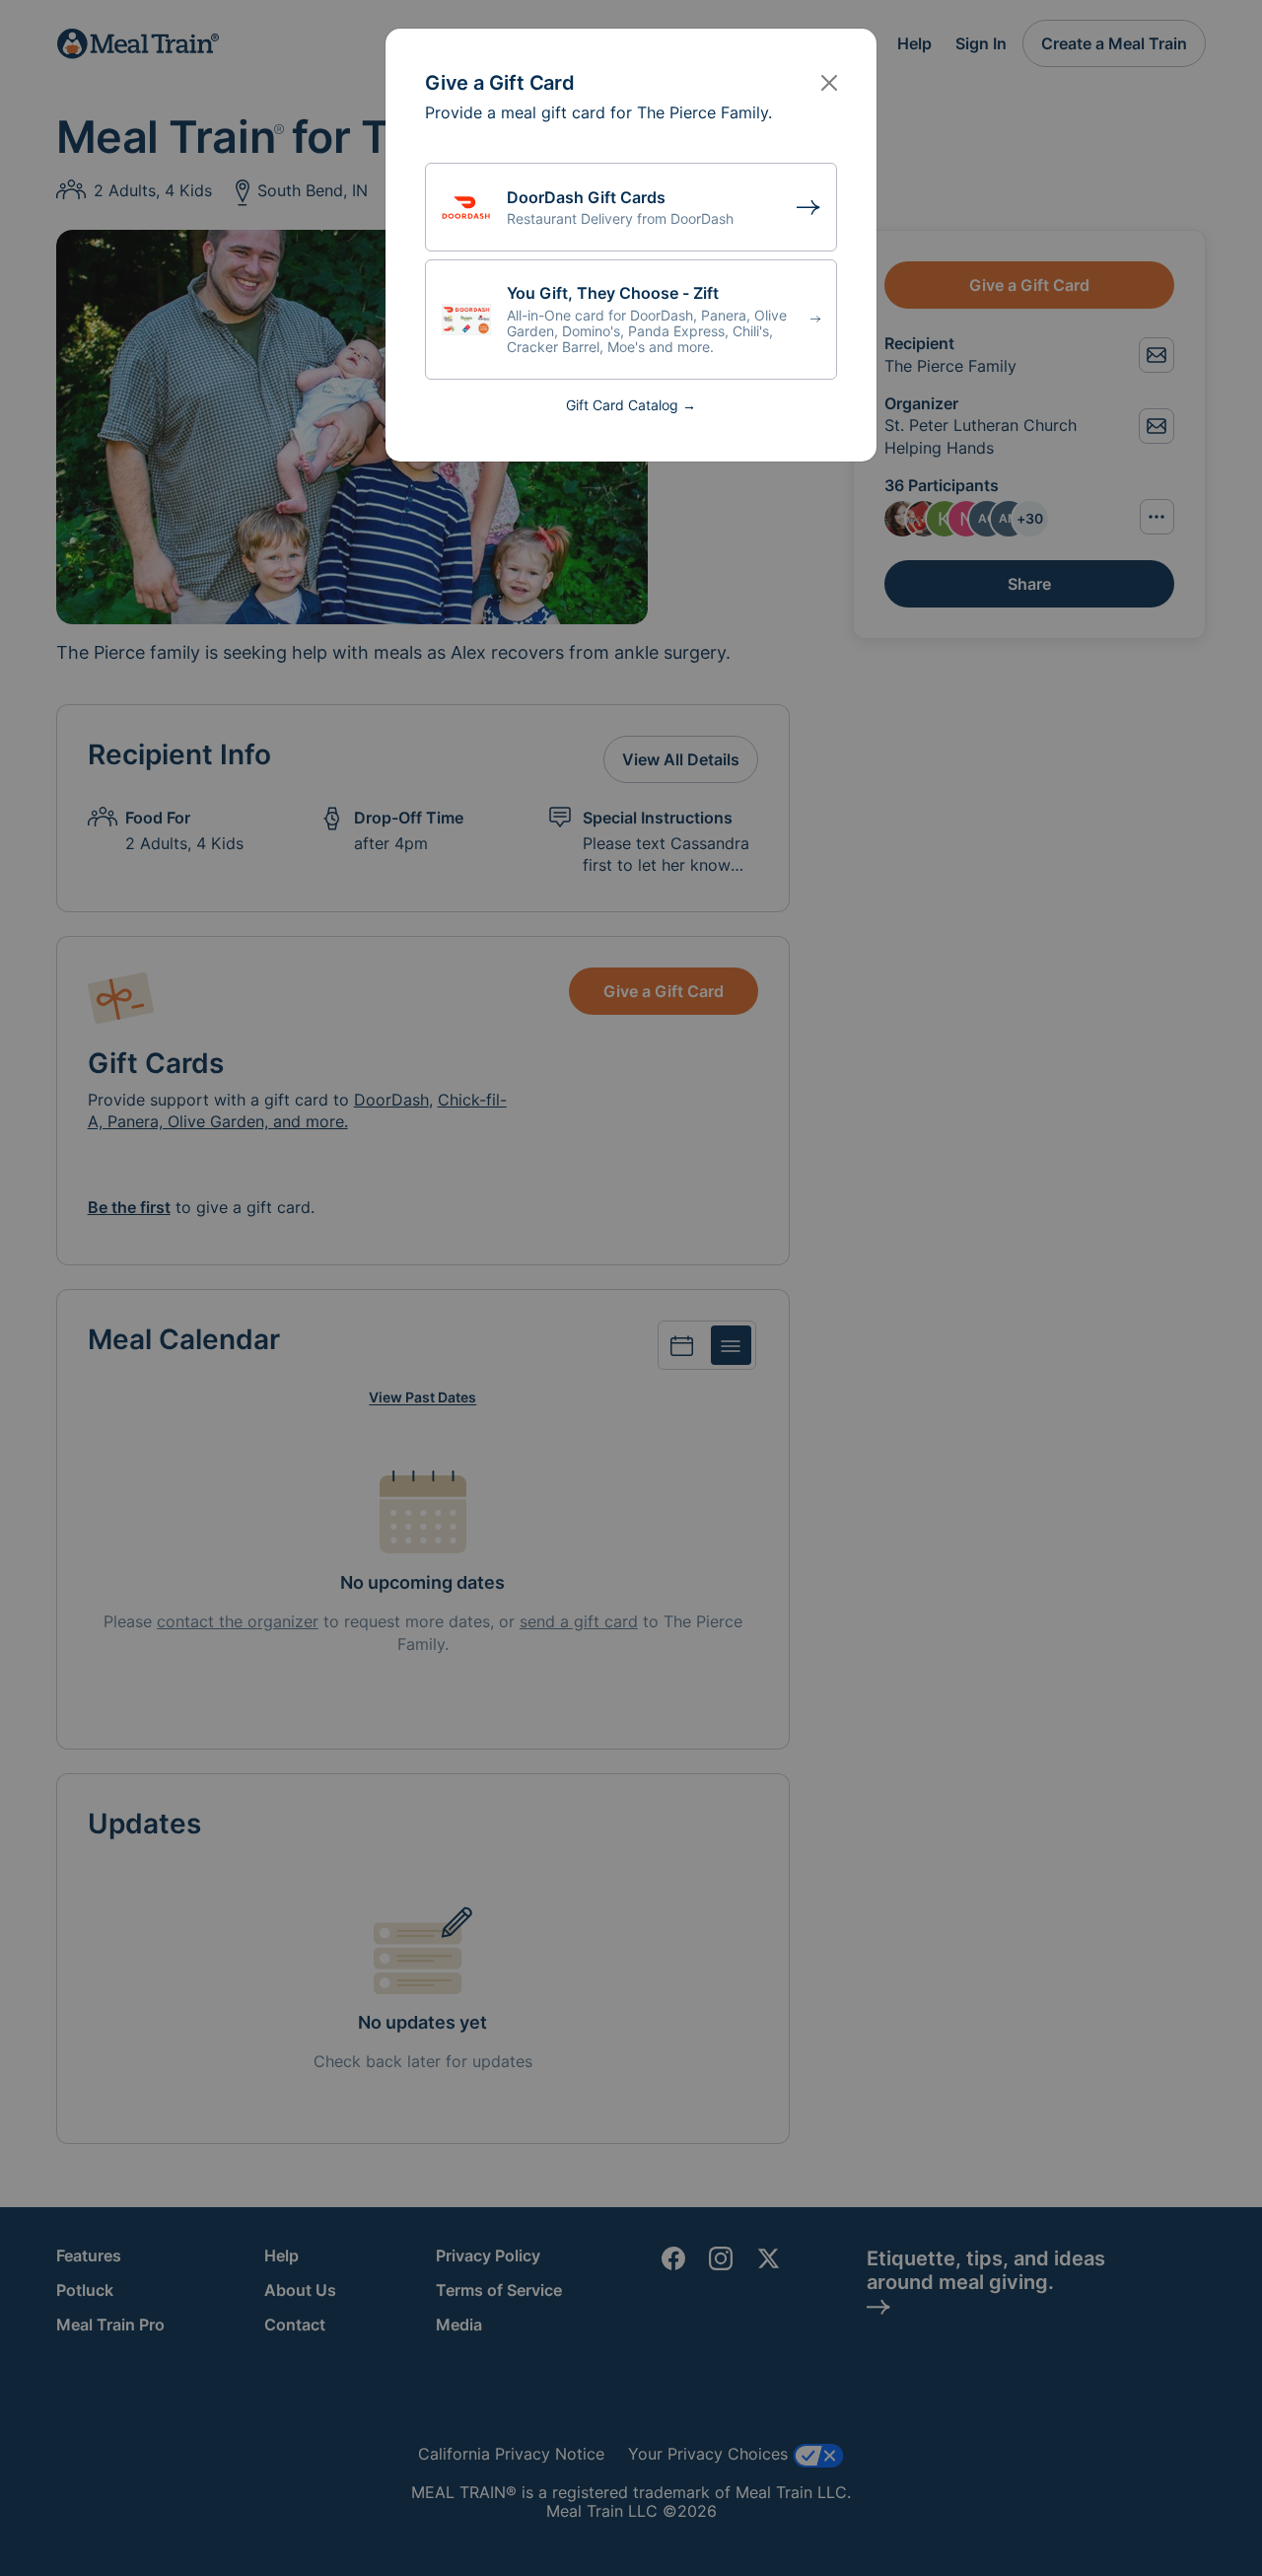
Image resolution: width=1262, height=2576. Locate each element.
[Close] (829, 83)
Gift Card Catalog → (631, 405)
